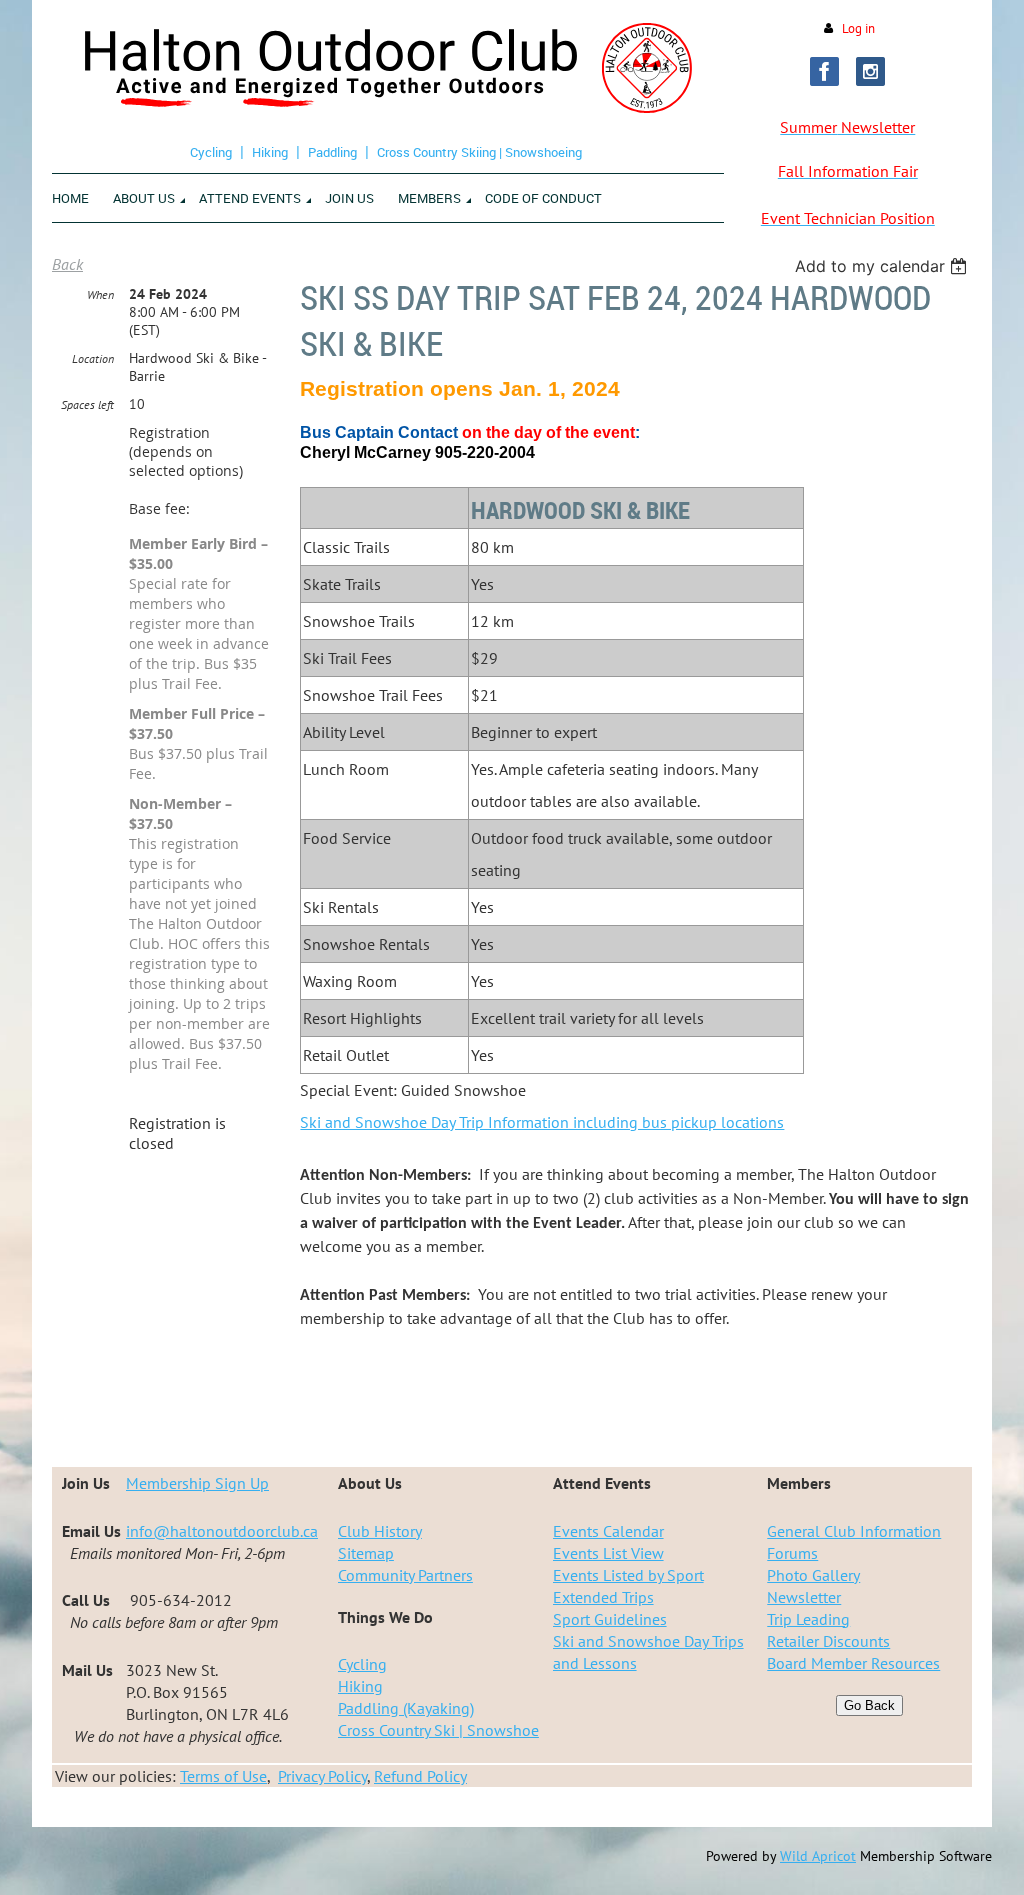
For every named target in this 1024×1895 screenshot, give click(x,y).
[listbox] (883, 266)
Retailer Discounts (828, 1641)
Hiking (270, 152)
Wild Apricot (818, 1856)
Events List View (608, 1553)
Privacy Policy (322, 1776)
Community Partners (405, 1575)
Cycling (211, 152)
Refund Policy (420, 1776)
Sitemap (366, 1553)
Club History (380, 1531)
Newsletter (804, 1597)
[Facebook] (824, 71)
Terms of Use (223, 1776)
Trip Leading (808, 1619)
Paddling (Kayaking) (406, 1708)
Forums (792, 1553)
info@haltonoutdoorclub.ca (222, 1531)
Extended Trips (603, 1597)
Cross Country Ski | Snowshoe (438, 1730)
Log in (858, 28)
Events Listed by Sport (628, 1575)
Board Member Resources (853, 1663)
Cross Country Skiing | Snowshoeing (479, 152)
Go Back (869, 1705)
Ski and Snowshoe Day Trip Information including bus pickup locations (542, 1122)
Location (93, 358)
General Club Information (854, 1531)
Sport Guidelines (610, 1619)
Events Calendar (608, 1531)
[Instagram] (870, 71)
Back (67, 264)
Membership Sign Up (197, 1483)
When (100, 294)
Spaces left (87, 404)
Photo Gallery (813, 1575)
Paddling (332, 152)
